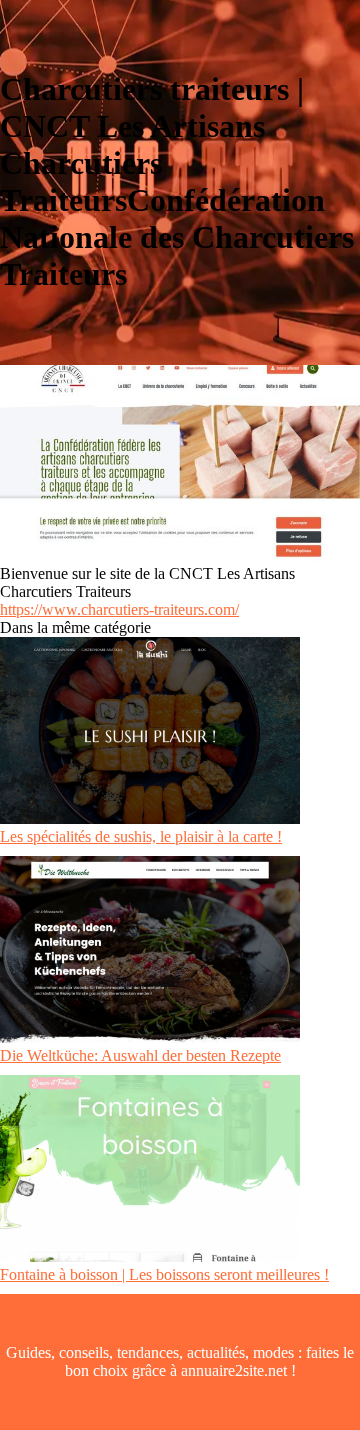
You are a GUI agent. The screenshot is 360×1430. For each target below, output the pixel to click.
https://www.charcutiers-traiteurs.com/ (119, 609)
